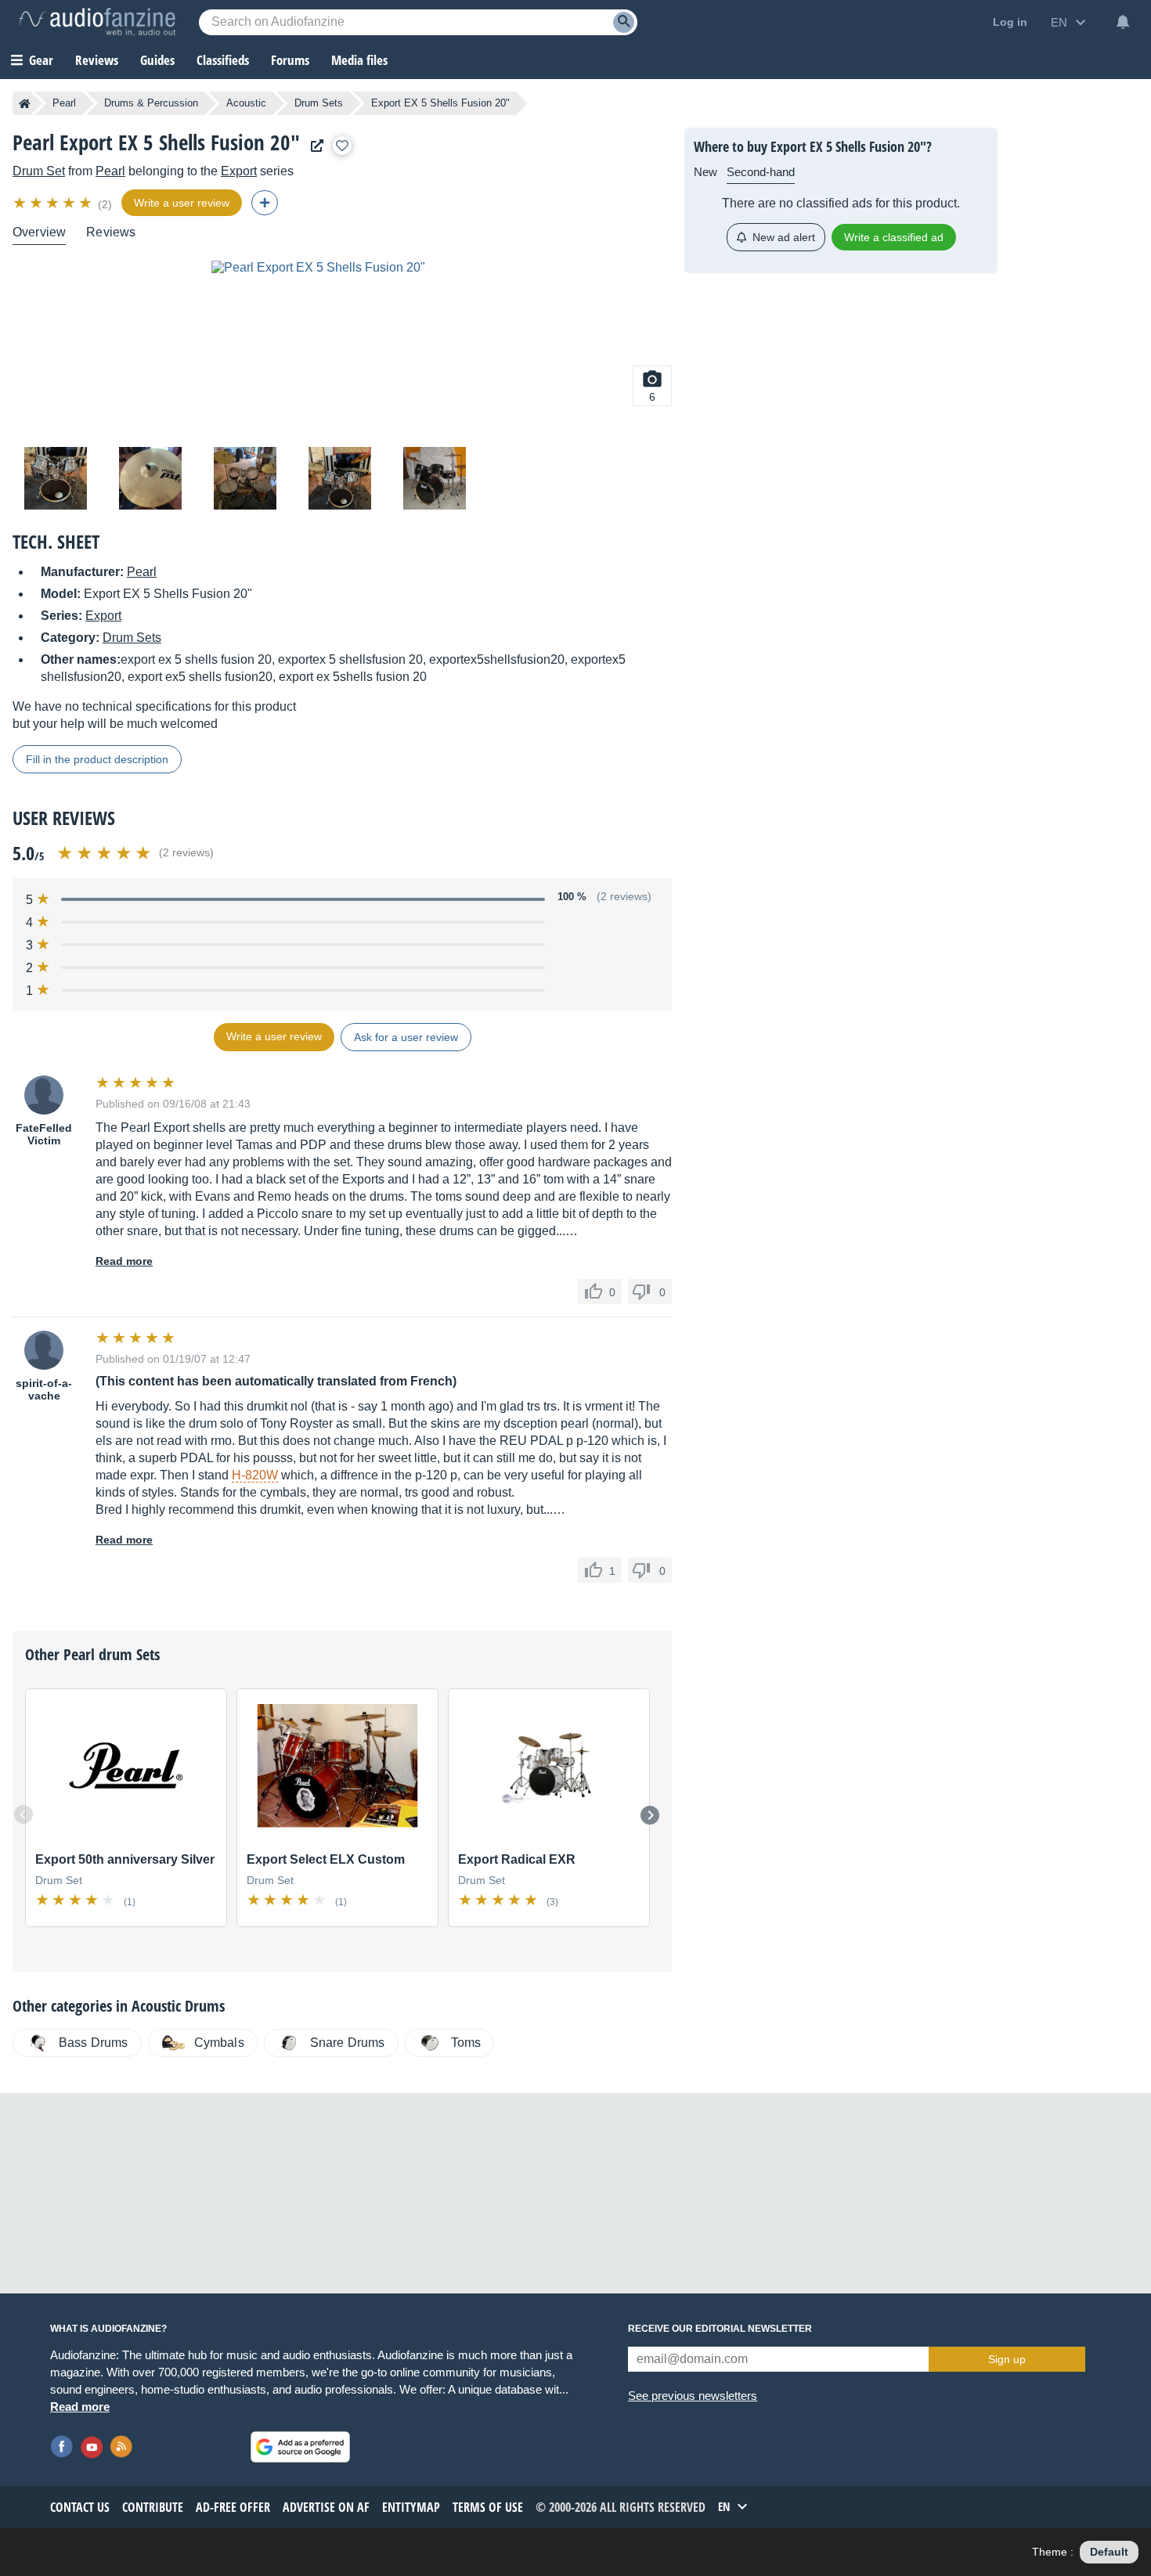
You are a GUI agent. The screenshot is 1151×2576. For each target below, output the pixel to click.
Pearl (64, 103)
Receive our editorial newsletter (720, 2329)
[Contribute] (265, 203)
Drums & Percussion (151, 103)
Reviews (97, 60)
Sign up (1007, 2359)
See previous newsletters (693, 2396)
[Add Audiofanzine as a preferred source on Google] (300, 2447)
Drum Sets (319, 103)
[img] (54, 203)
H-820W (255, 1475)
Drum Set (39, 171)
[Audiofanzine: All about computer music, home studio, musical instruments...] (97, 22)
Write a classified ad (894, 237)
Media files (359, 60)
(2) (105, 204)
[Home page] (25, 103)
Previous (23, 1814)
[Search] (624, 22)
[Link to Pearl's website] (313, 146)
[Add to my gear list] (342, 146)
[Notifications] (1123, 22)
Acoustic (246, 103)
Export (239, 171)
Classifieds (223, 60)
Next (650, 1815)
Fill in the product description (97, 759)
